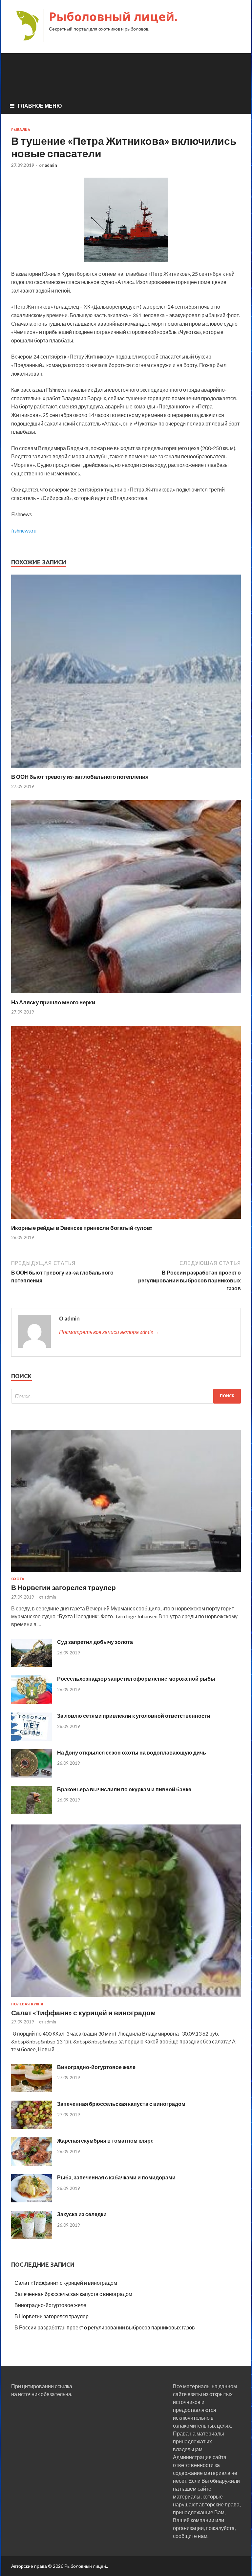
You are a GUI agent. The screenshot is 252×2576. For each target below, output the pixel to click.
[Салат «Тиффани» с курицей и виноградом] (126, 1998)
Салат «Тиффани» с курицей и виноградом (84, 2012)
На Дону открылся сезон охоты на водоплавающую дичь (132, 1752)
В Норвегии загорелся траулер (63, 1587)
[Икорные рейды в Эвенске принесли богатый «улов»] (126, 1220)
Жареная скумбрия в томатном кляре (105, 2140)
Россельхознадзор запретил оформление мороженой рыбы (136, 1679)
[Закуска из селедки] (32, 2237)
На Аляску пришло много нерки (53, 1002)
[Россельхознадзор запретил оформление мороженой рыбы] (32, 1702)
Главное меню (40, 106)
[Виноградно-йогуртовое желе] (32, 2090)
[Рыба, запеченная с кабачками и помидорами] (32, 2200)
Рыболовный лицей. (113, 17)
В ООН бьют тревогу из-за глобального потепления (80, 777)
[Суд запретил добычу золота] (32, 1665)
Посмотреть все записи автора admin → (109, 1332)
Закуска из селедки (82, 2214)
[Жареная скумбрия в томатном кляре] (32, 2163)
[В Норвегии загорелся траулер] (126, 1573)
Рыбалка (21, 130)
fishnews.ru (24, 530)
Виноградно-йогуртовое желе (96, 2067)
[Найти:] (126, 1396)
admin (51, 165)
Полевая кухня (27, 2004)
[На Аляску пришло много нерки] (126, 995)
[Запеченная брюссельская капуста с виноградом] (32, 2127)
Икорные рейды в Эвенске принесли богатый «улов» (82, 1228)
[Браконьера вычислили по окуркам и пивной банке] (32, 1812)
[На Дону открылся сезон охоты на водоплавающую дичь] (32, 1775)
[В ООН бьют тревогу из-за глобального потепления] (126, 769)
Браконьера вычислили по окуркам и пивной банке (124, 1789)
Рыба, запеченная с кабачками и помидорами (116, 2177)
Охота (18, 1579)
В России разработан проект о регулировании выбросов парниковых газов (105, 2327)
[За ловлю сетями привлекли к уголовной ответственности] (32, 1739)
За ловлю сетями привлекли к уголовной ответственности (134, 1716)
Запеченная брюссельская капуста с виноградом (121, 2104)
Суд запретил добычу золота (95, 1642)
